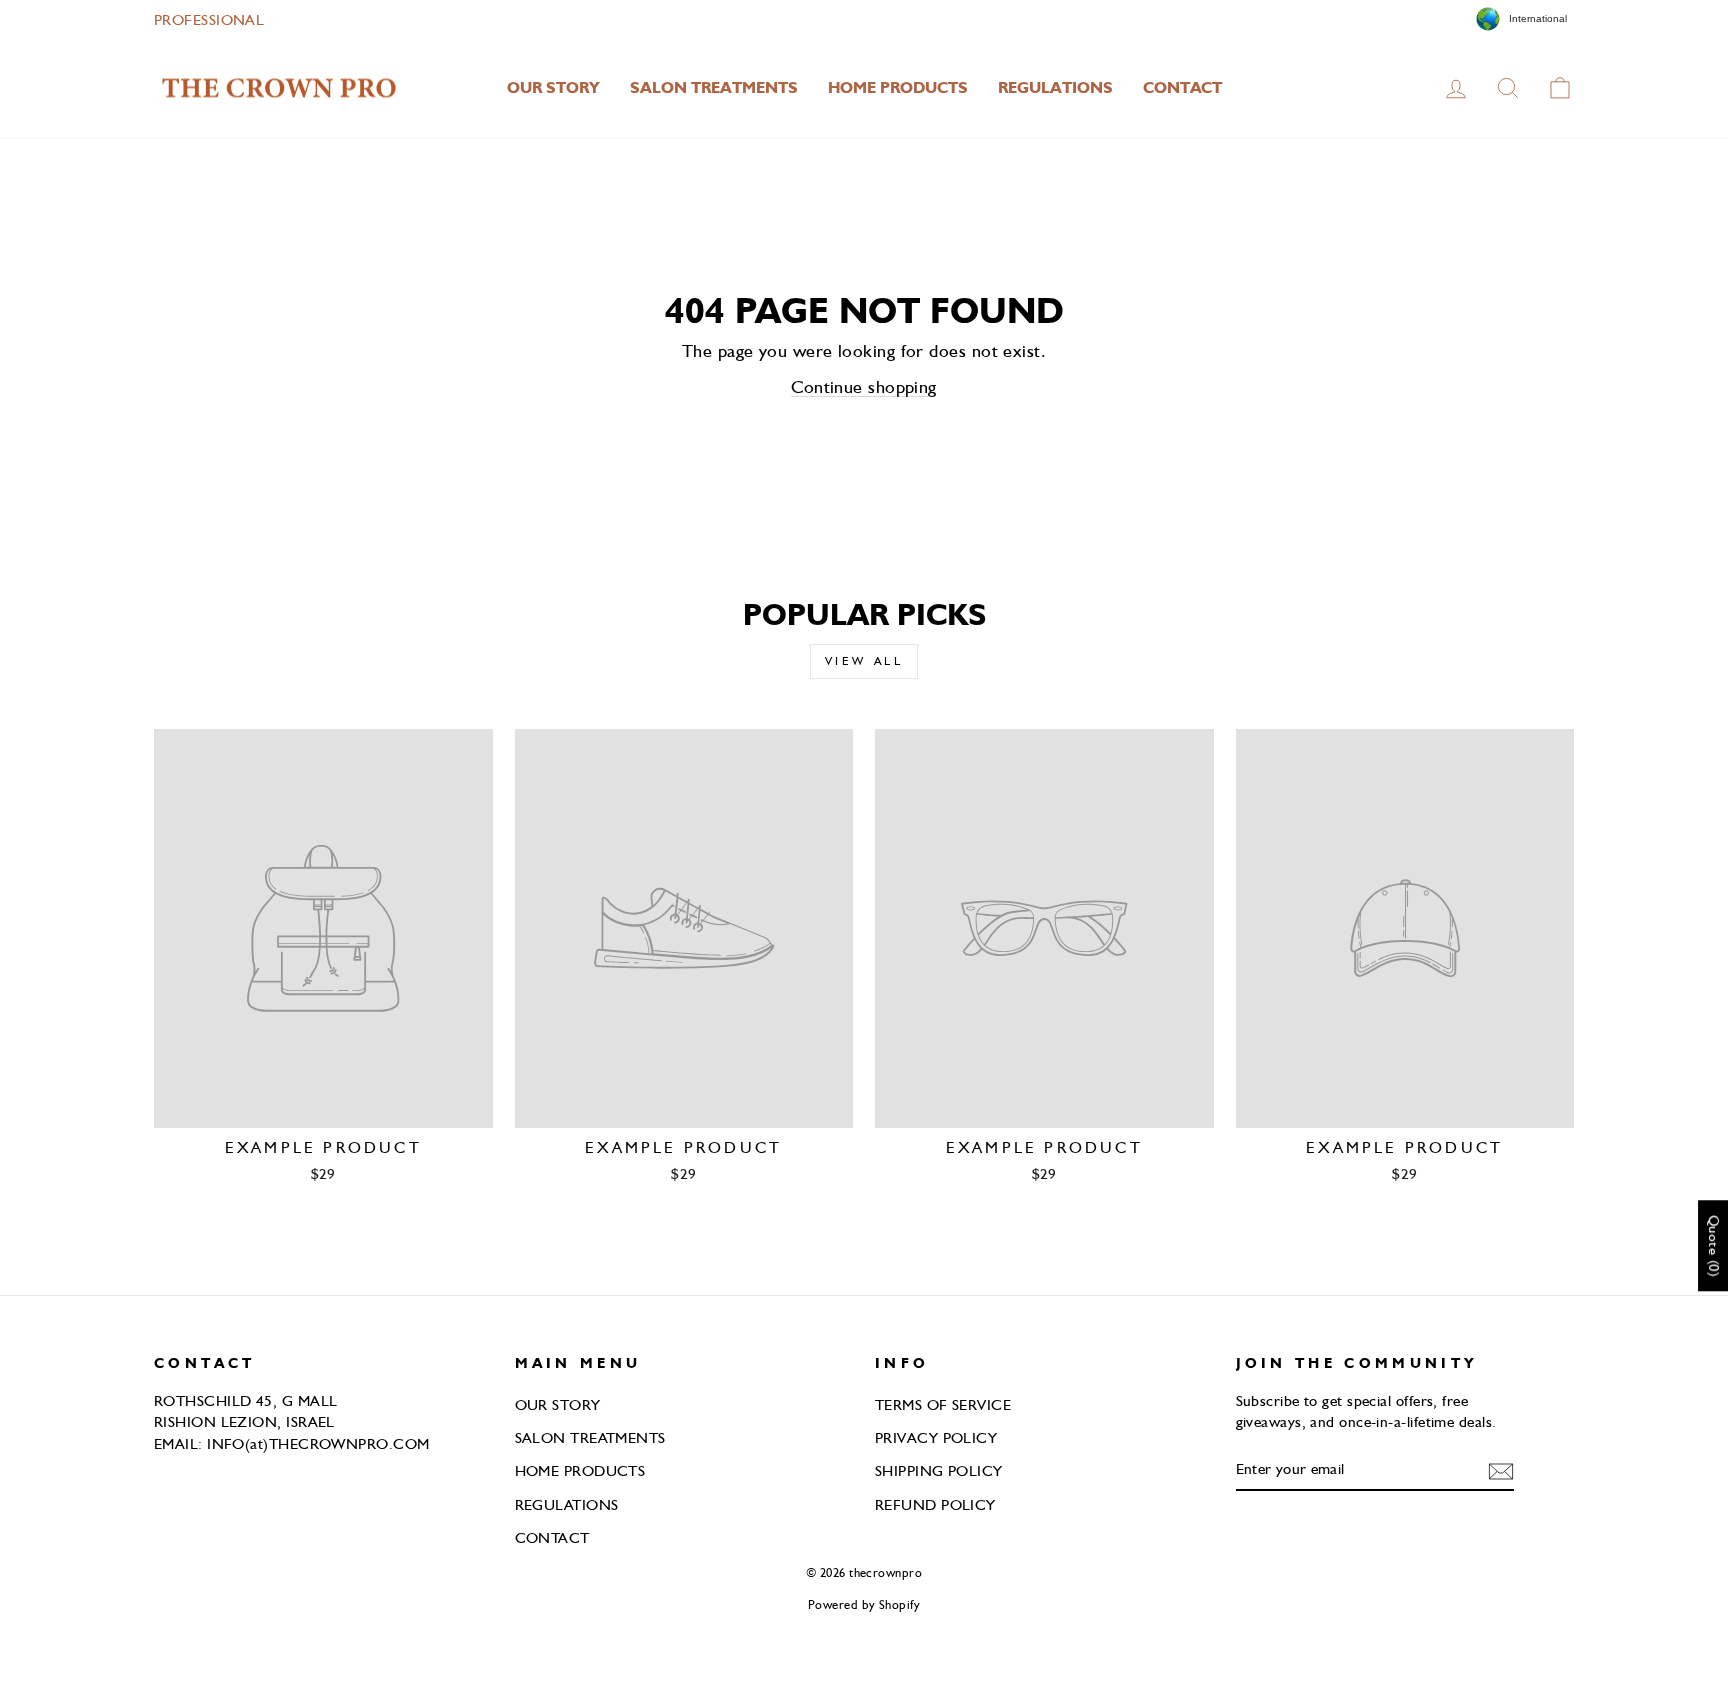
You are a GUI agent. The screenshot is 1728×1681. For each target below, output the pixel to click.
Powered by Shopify (864, 1604)
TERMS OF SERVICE (943, 1404)
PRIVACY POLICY (936, 1437)
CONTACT (1182, 87)
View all (864, 661)
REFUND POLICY (935, 1504)
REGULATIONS (1055, 87)
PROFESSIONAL (209, 19)
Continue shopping (864, 386)
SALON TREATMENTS (714, 87)
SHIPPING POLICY (939, 1470)
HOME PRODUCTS (898, 87)
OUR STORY (553, 87)
